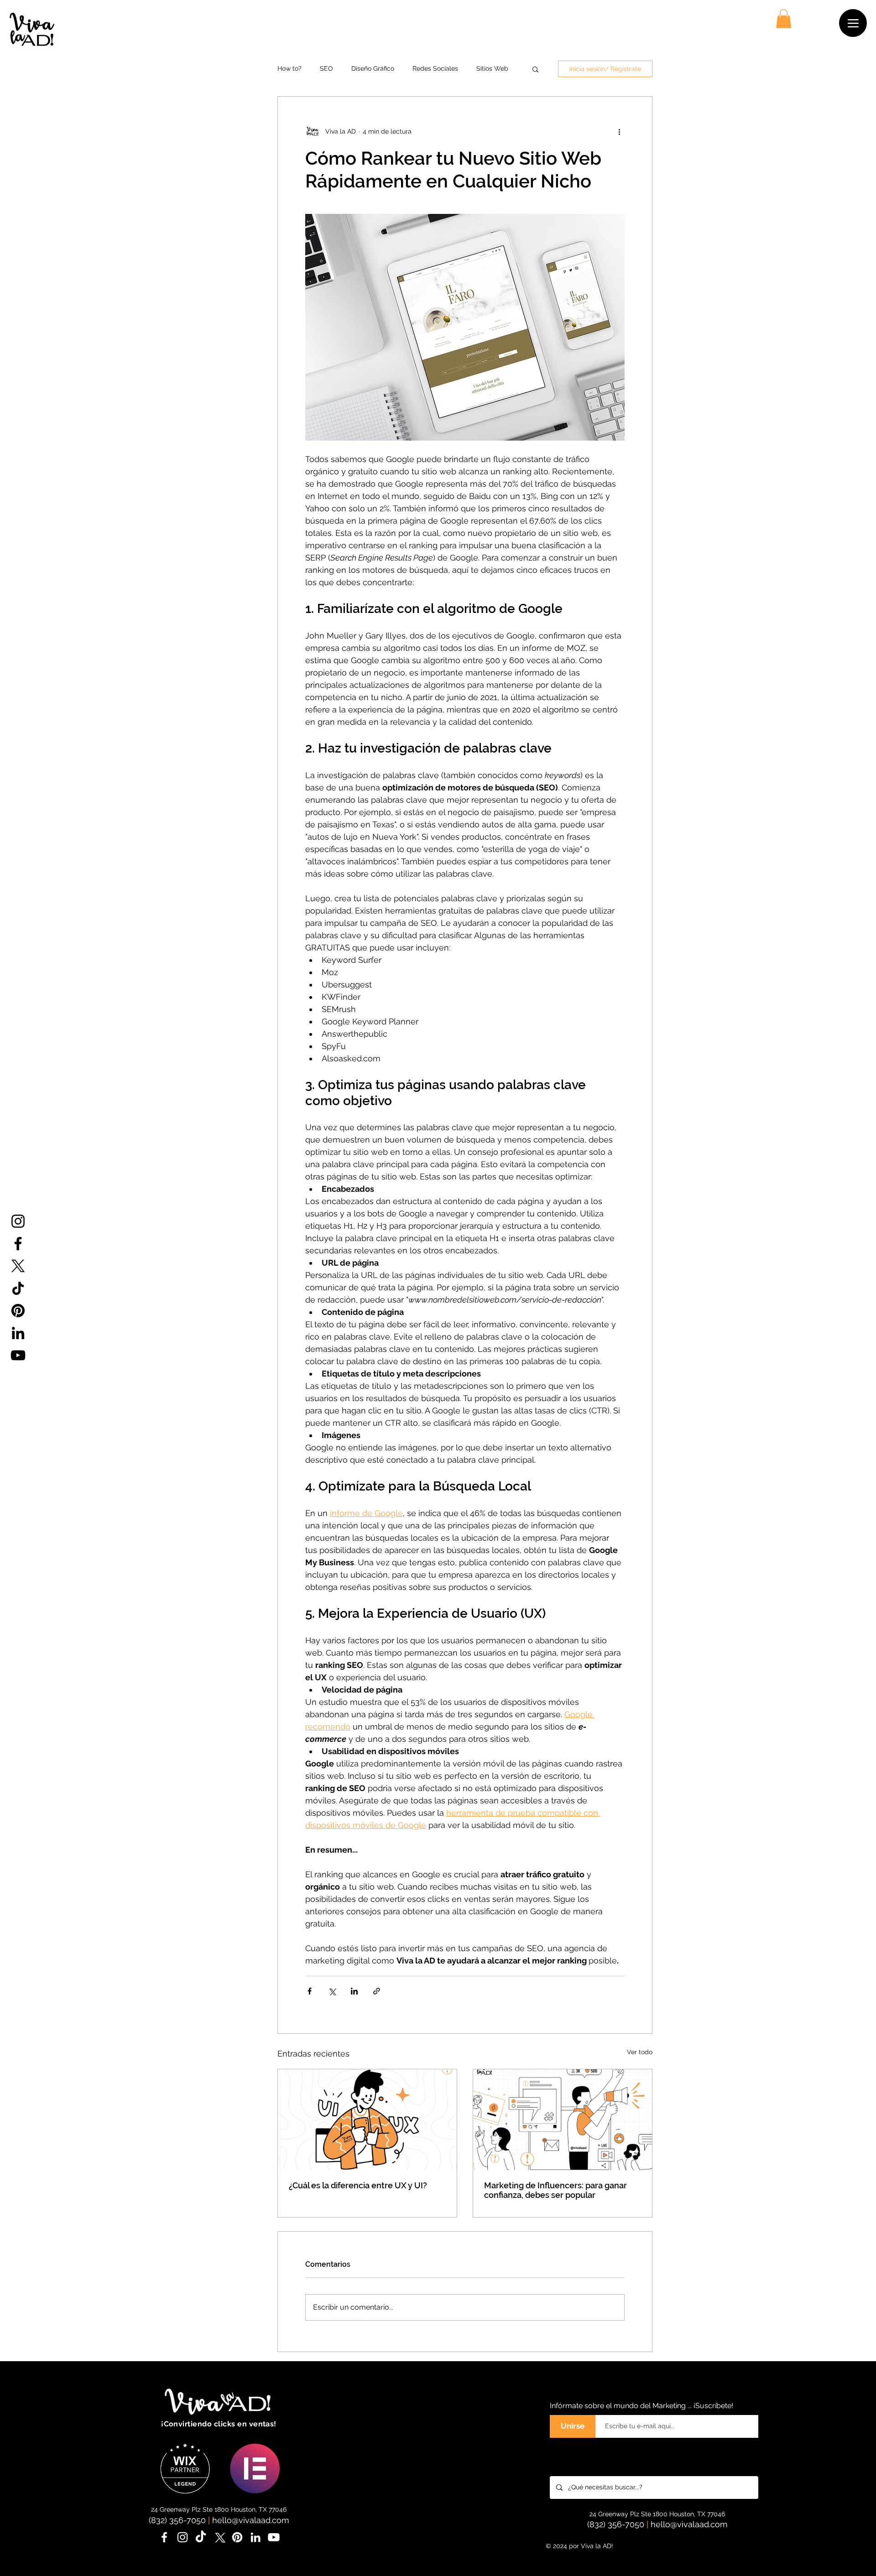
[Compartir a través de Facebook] (310, 1991)
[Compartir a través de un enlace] (377, 1991)
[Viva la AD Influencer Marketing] (563, 2120)
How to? (289, 68)
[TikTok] (18, 1288)
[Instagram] (18, 1221)
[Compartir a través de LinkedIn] (354, 1991)
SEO (326, 68)
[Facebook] (18, 1244)
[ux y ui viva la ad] (367, 2120)
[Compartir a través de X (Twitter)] (332, 1991)
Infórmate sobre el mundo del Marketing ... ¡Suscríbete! (641, 2406)
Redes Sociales (435, 68)
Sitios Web (492, 68)
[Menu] (853, 23)
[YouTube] (18, 1355)
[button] (784, 19)
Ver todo (640, 2052)
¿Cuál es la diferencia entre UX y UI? (358, 2185)
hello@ (225, 2520)
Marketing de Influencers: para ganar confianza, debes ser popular (555, 2190)
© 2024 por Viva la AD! (579, 2546)
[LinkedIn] (18, 1333)
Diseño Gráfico (373, 68)
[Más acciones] (619, 131)
